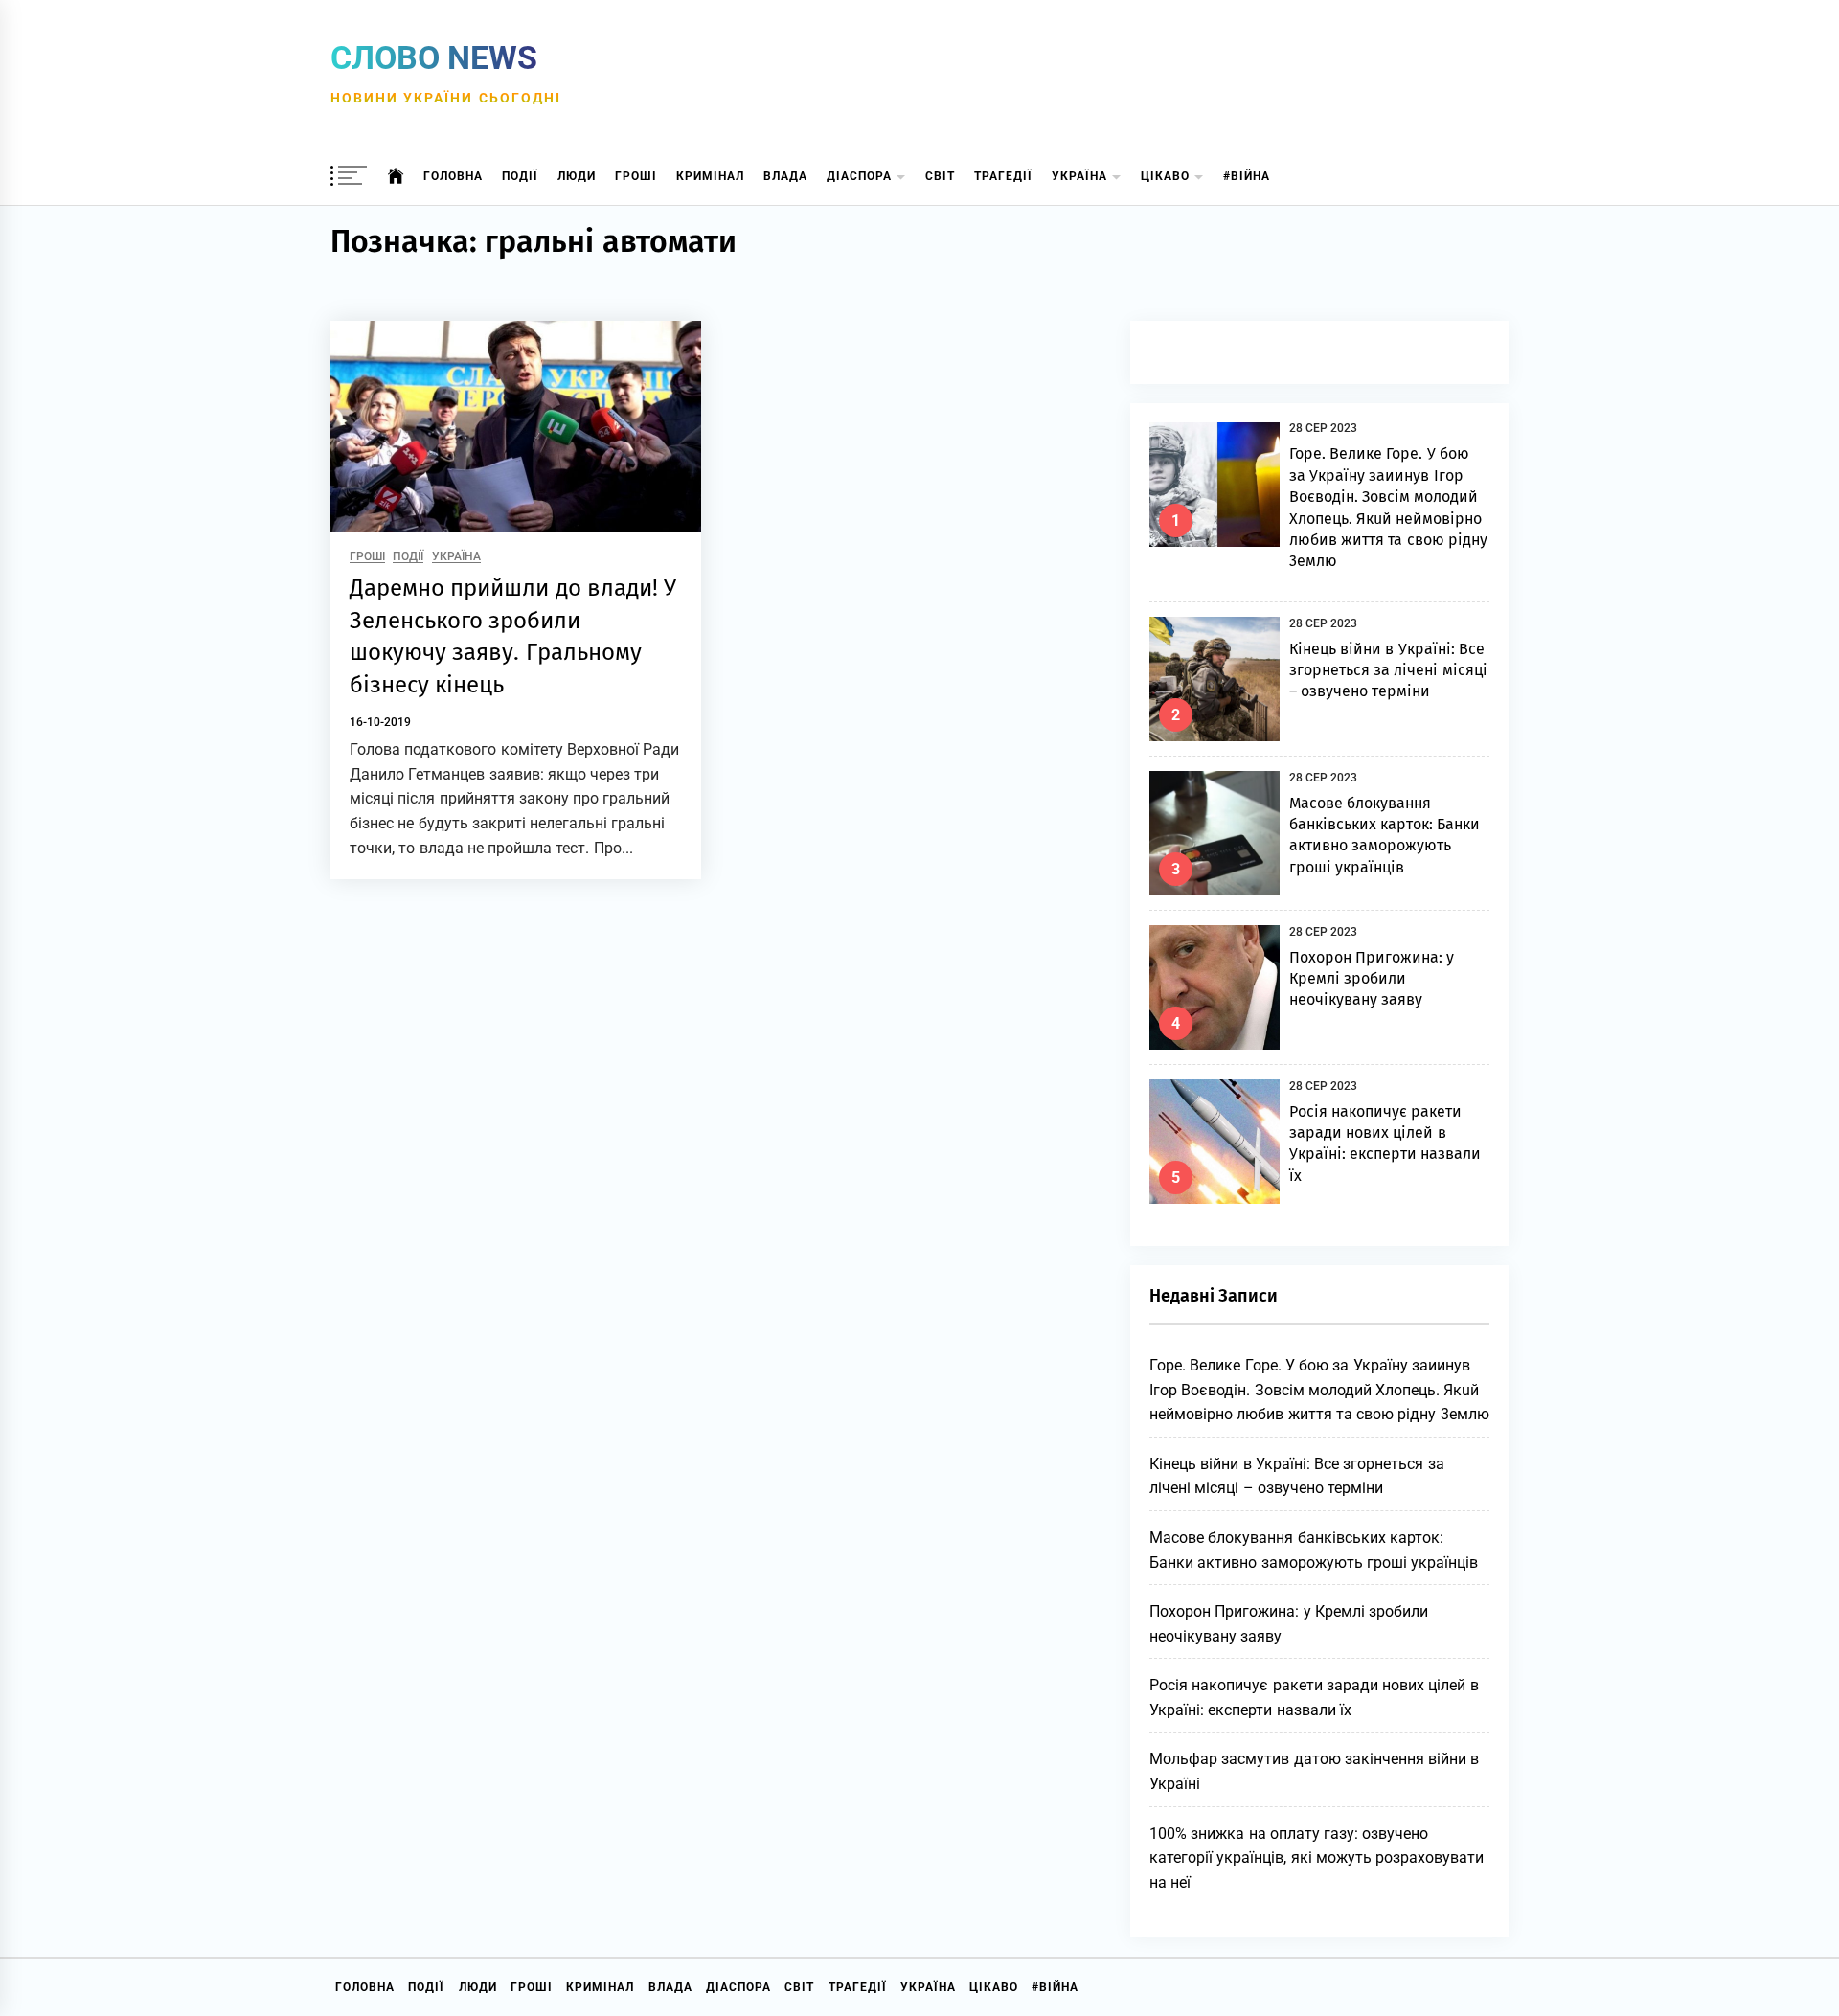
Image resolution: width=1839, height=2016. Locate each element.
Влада (785, 176)
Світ (940, 176)
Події (520, 176)
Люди (577, 176)
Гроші (636, 176)
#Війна (1247, 176)
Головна (453, 176)
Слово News (434, 57)
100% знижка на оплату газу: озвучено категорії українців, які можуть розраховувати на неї (1317, 1858)
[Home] (396, 176)
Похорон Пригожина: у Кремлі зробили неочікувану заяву (1372, 979)
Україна (1079, 176)
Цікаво (1165, 176)
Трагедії (1003, 176)
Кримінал (710, 176)
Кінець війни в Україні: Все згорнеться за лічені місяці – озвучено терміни (1388, 670)
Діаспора (859, 176)
